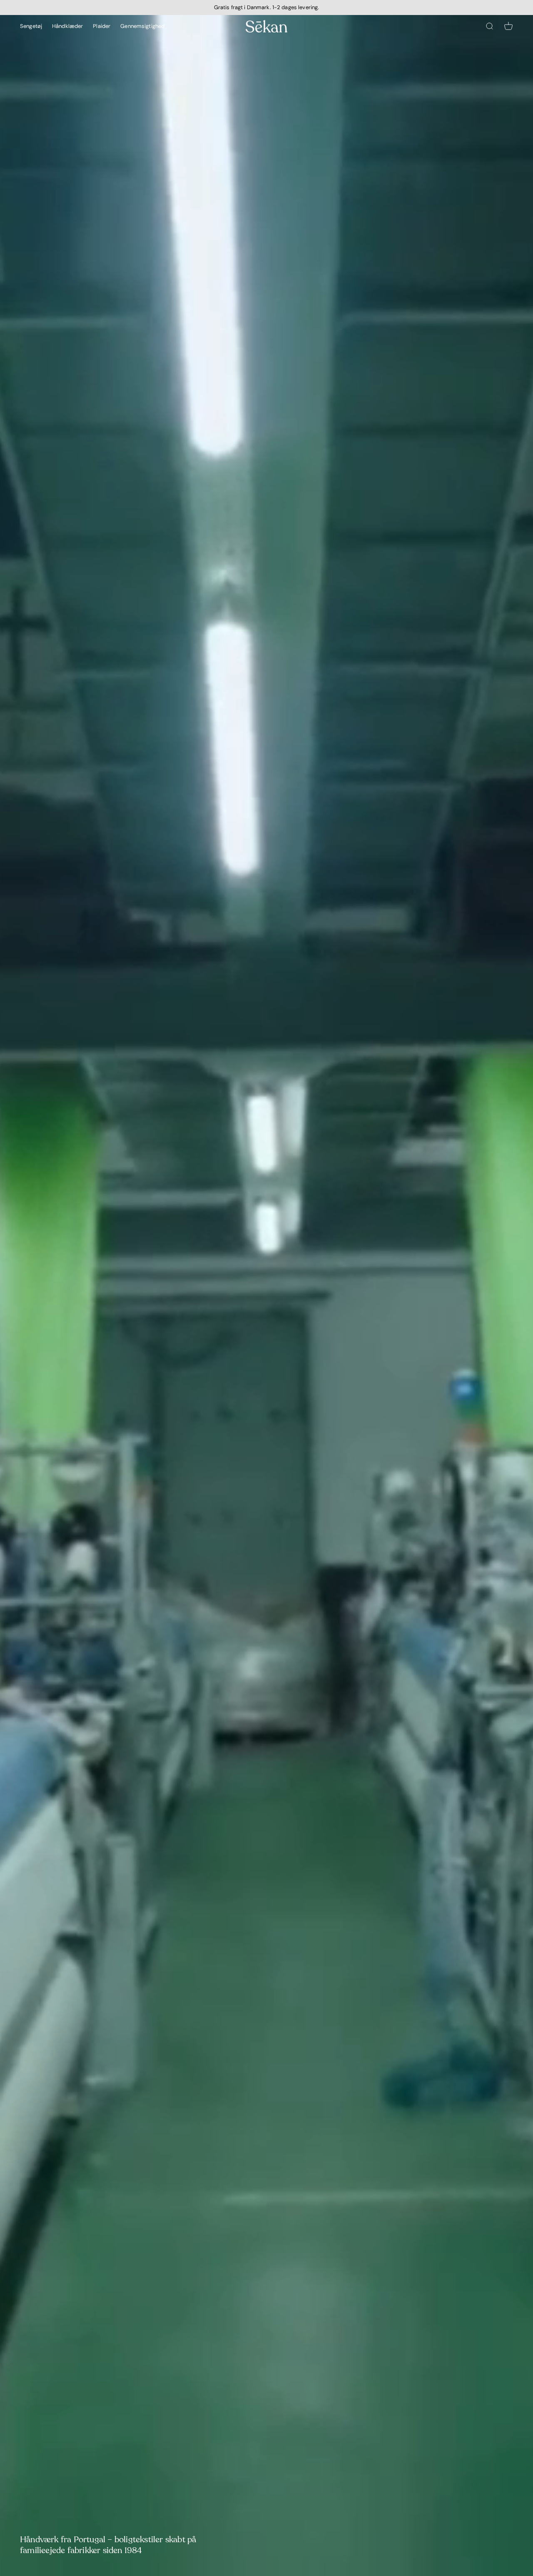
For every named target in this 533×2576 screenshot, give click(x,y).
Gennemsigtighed (142, 26)
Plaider (102, 26)
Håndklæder (67, 26)
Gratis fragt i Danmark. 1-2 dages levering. (267, 7)
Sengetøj (31, 26)
